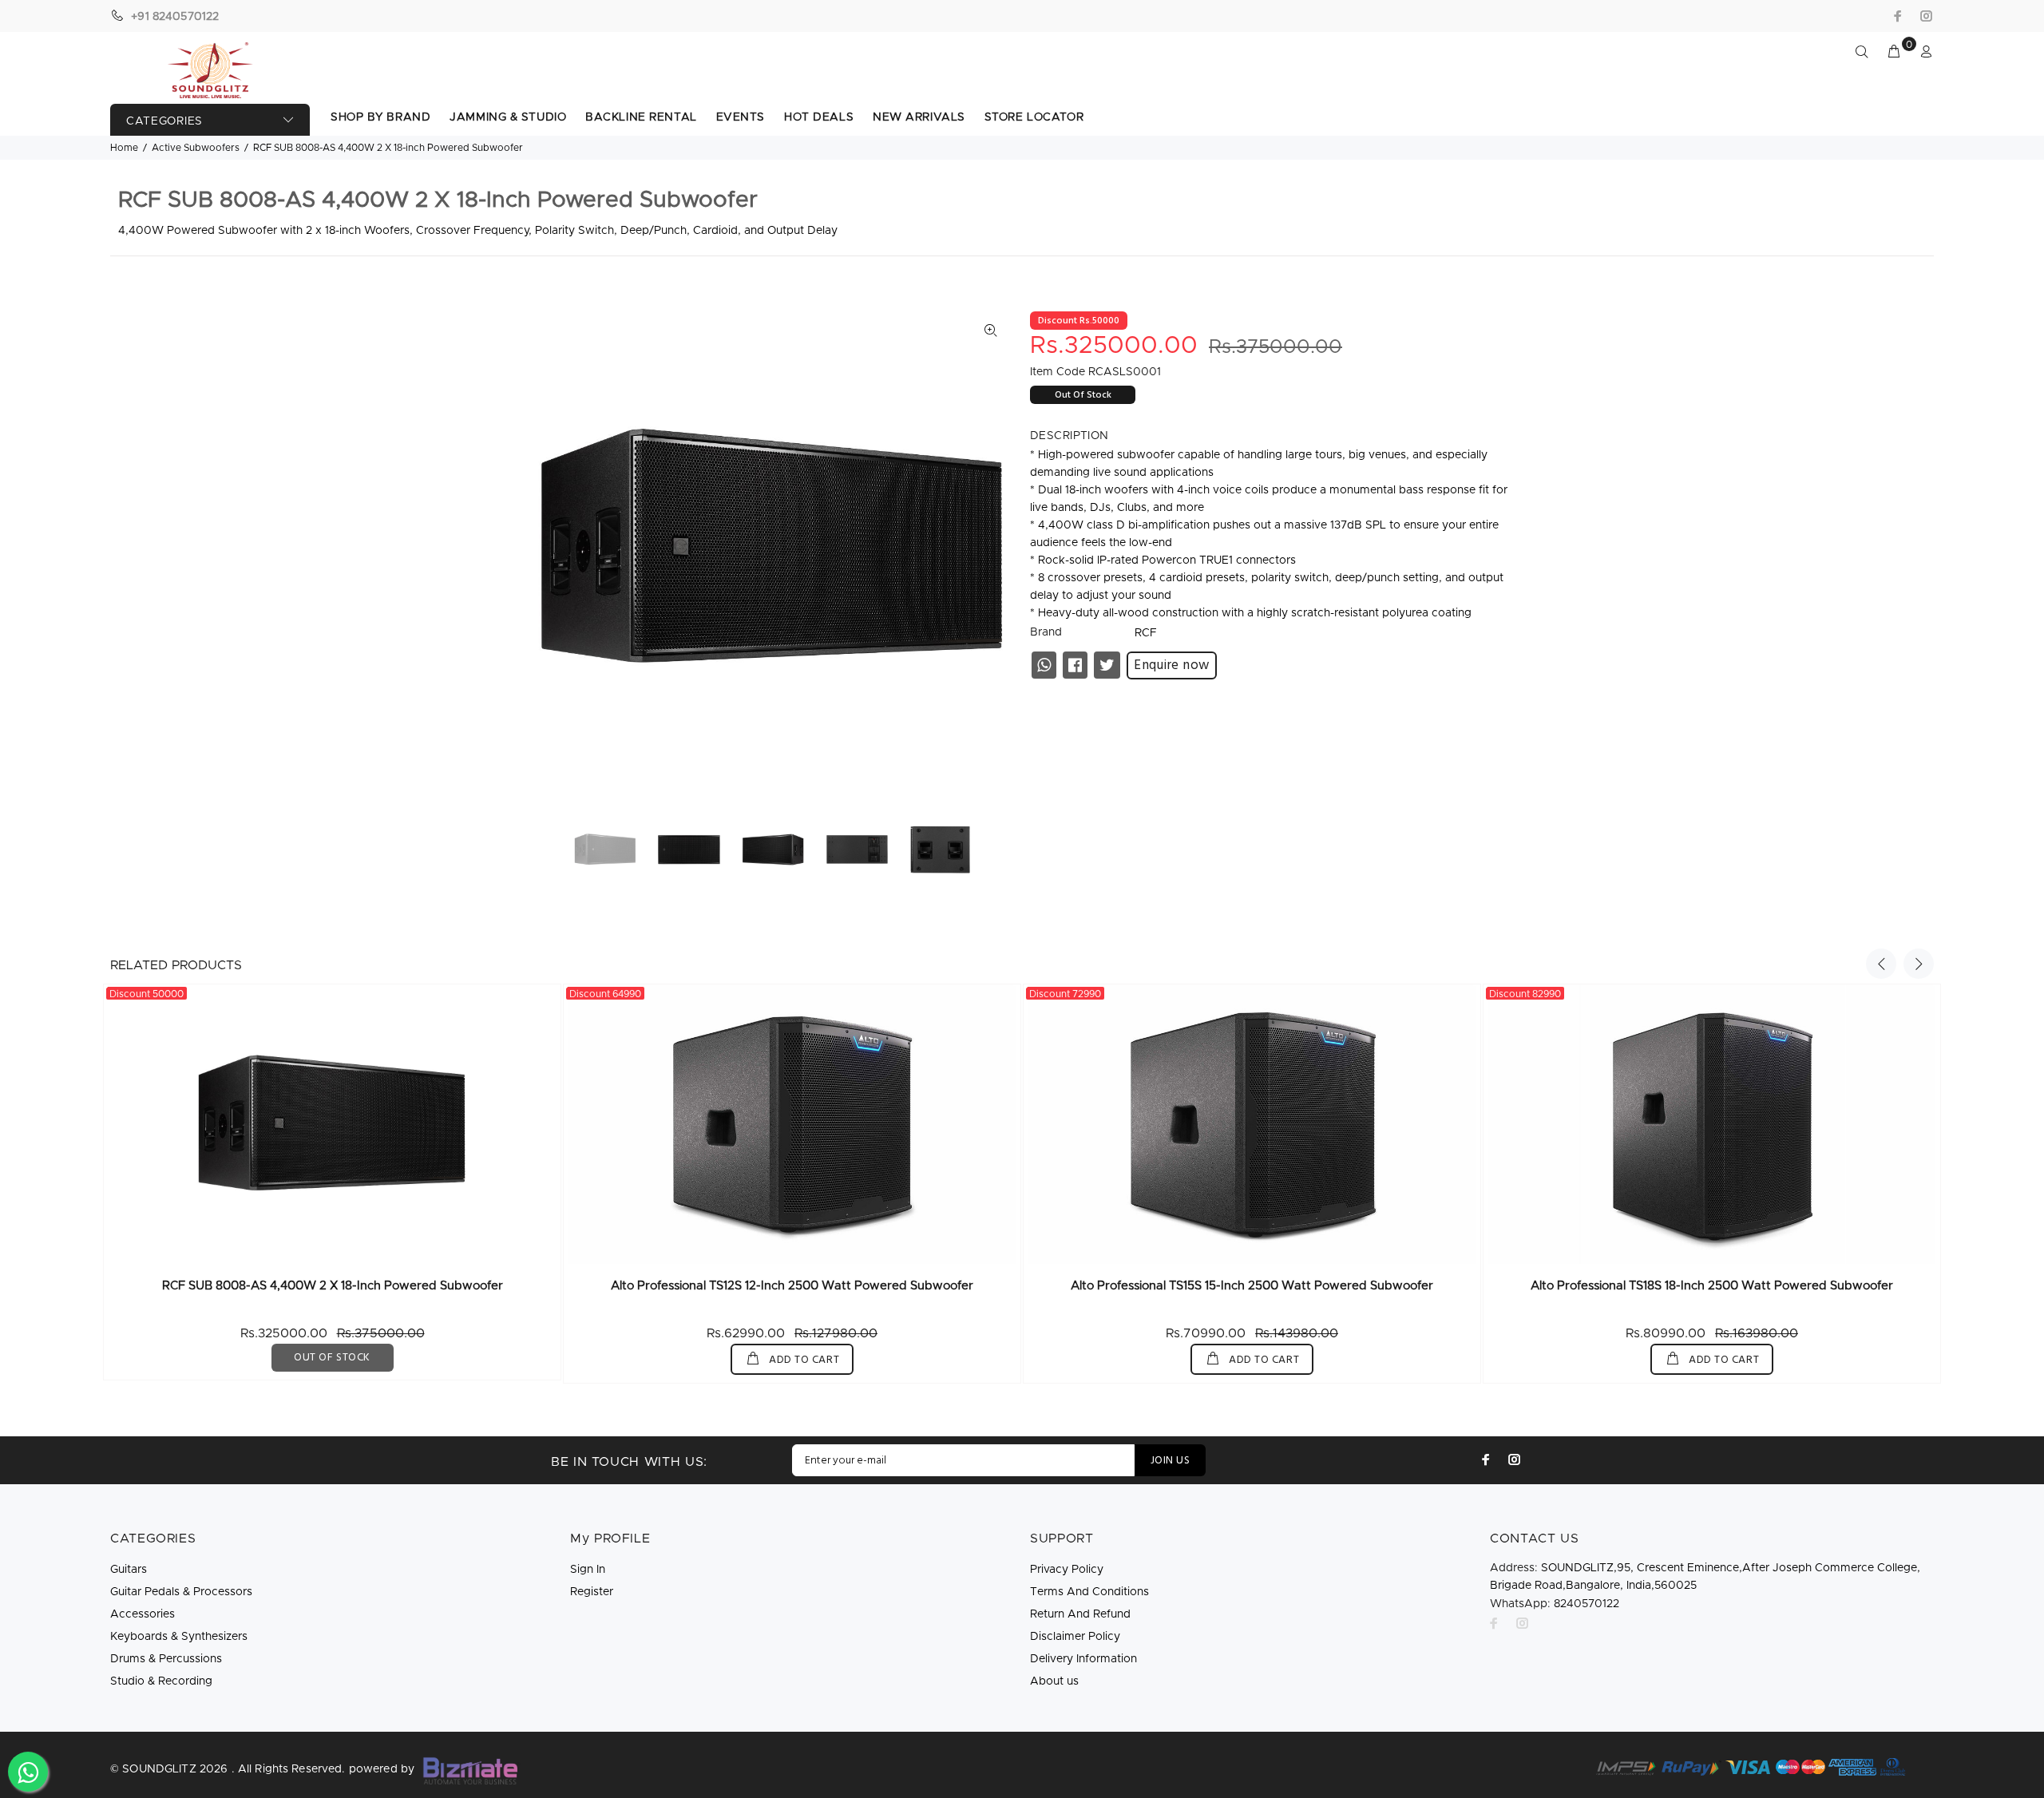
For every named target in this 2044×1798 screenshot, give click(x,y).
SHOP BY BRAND (380, 117)
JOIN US (1170, 1461)
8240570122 (1555, 1604)
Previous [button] (1881, 964)
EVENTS (741, 117)
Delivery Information (1083, 1659)
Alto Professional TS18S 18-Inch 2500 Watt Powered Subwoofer (1712, 1286)
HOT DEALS (819, 117)
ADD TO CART (802, 1360)
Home (124, 148)
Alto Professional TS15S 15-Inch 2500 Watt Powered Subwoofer (1252, 1286)
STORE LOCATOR (1034, 117)
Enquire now (1172, 665)
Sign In (588, 1570)
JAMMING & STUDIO (508, 117)
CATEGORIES (164, 121)
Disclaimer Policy (1075, 1637)
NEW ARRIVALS (919, 117)
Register (592, 1592)
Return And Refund (1080, 1614)
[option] (615, 849)
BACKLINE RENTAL (641, 117)
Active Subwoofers (196, 148)
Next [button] (1919, 964)
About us (1054, 1681)
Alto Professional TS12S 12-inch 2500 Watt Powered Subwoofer (792, 1286)
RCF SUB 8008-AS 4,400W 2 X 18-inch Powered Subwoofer (333, 1286)
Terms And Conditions (1089, 1592)
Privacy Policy (1067, 1570)
